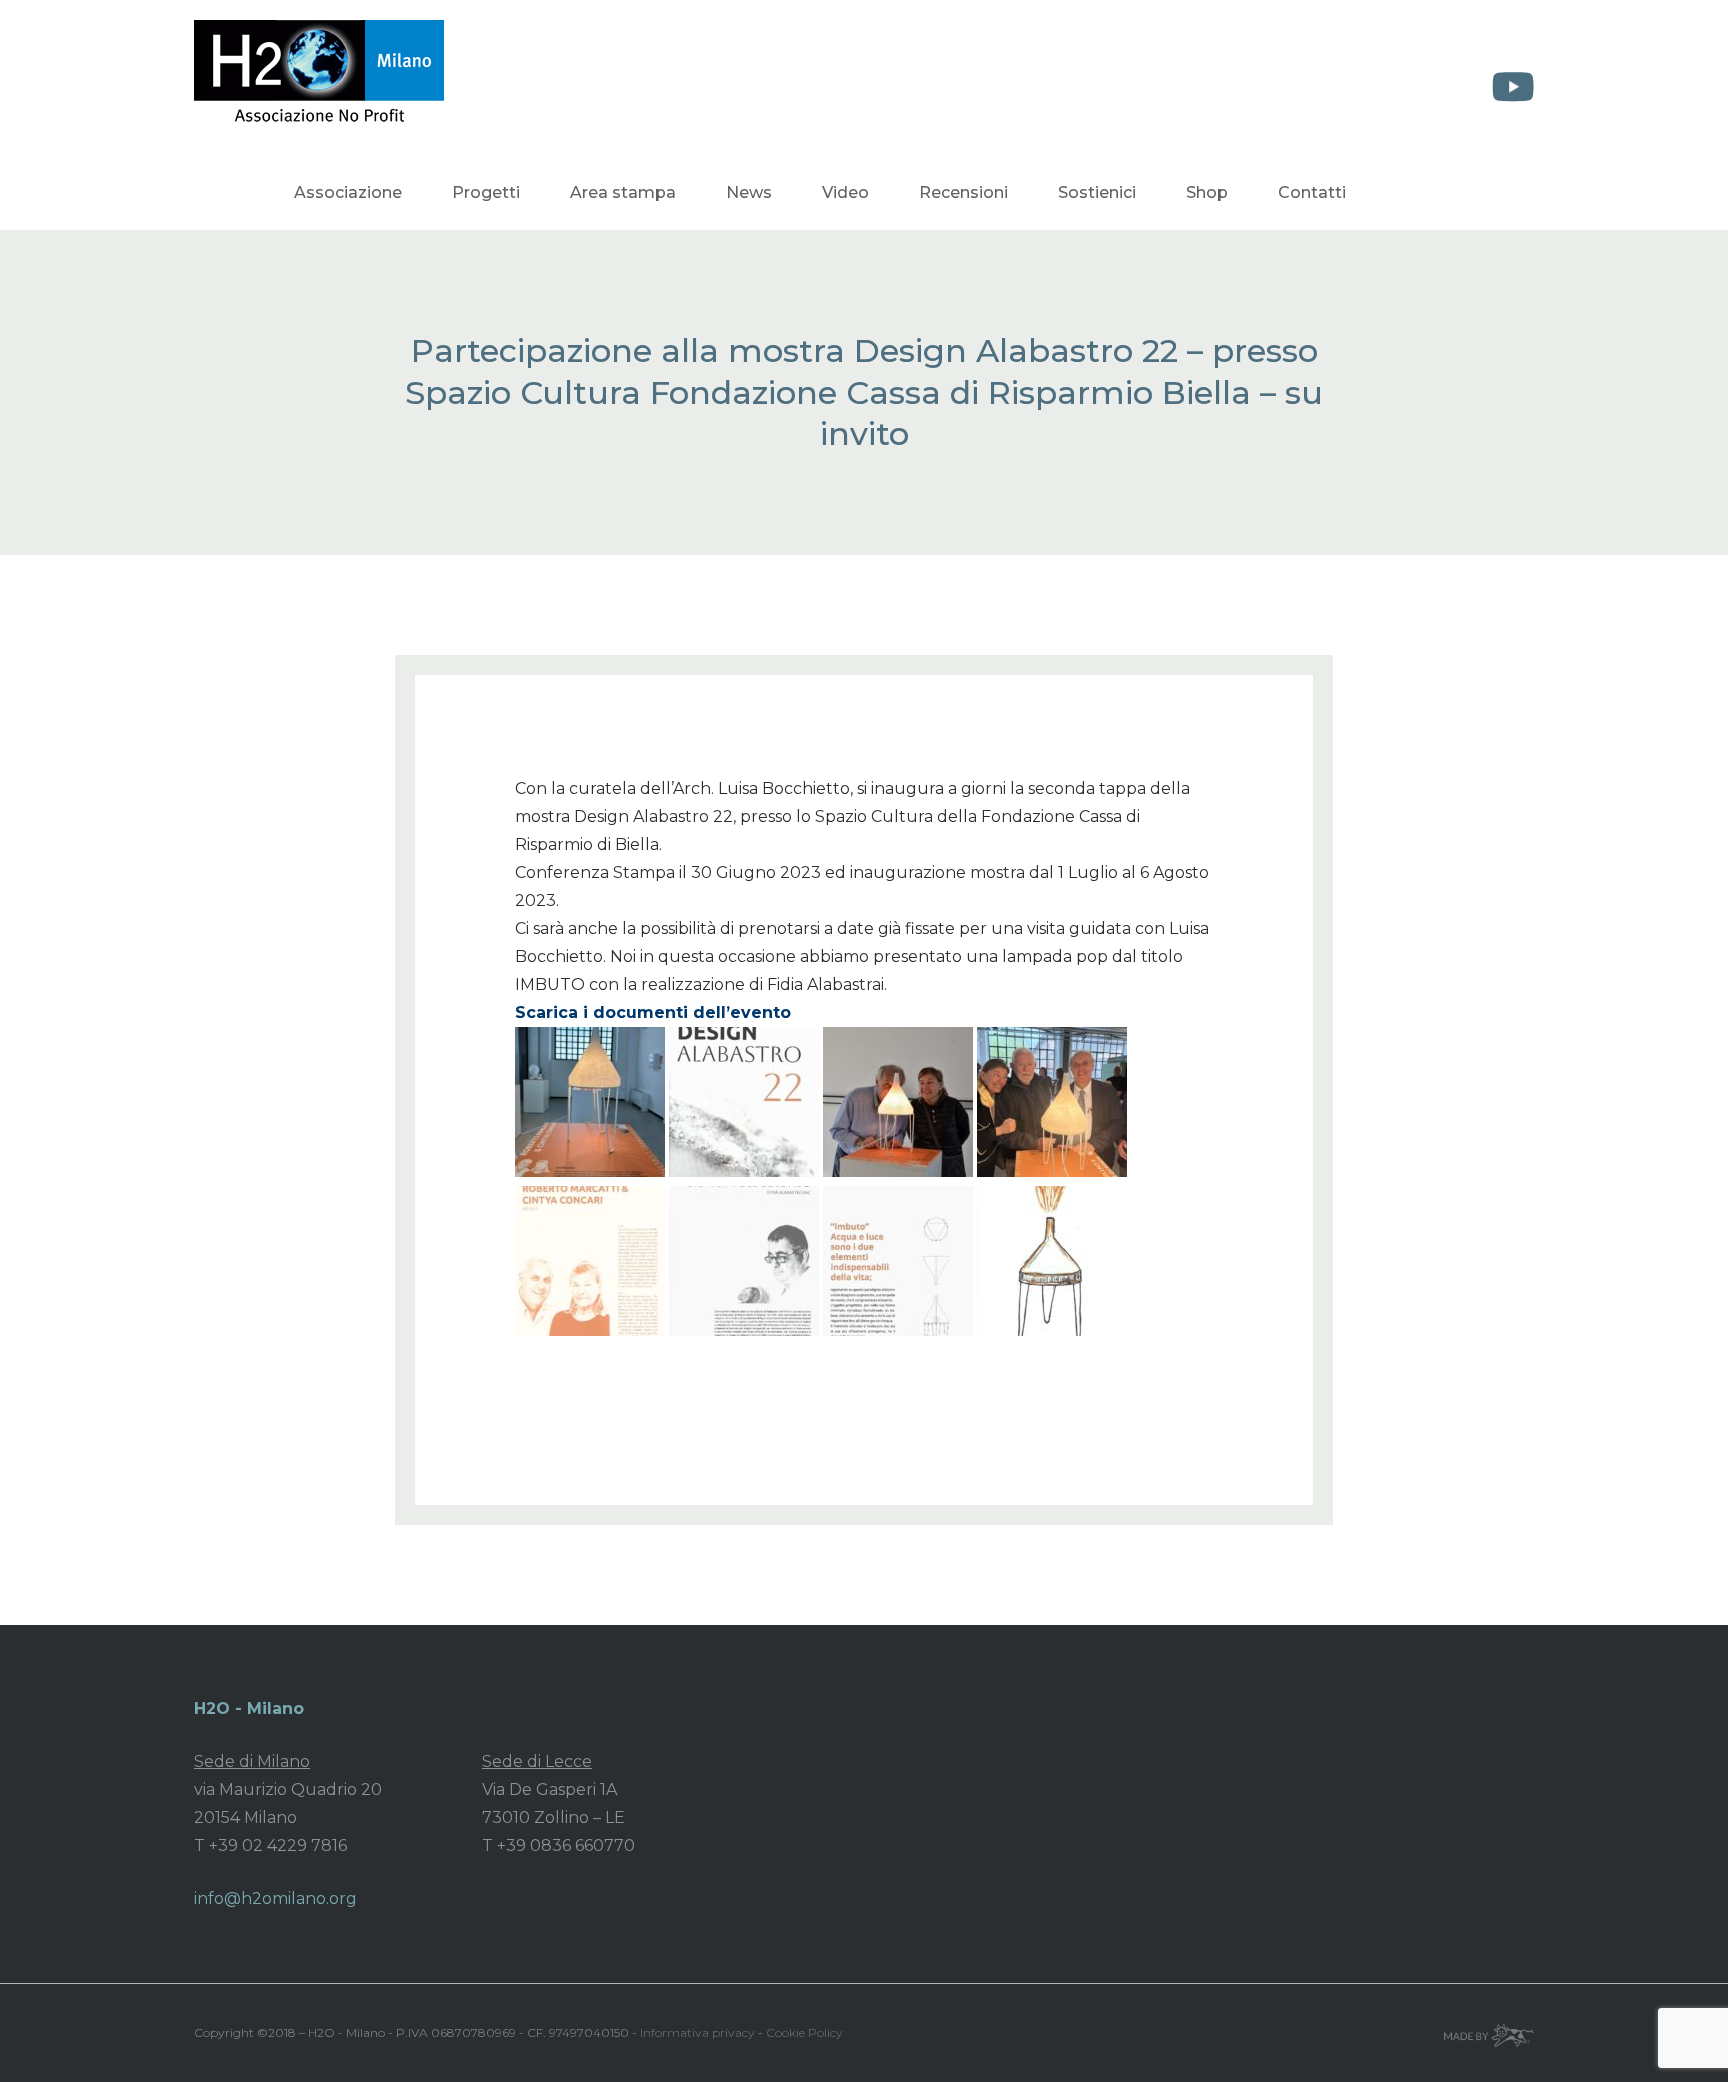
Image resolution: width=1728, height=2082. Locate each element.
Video (845, 192)
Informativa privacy (697, 2032)
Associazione (348, 192)
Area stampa (623, 192)
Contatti (1312, 192)
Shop (1207, 192)
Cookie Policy (804, 2032)
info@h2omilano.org (275, 1898)
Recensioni (963, 192)
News (749, 192)
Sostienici (1097, 192)
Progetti (486, 192)
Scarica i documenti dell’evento (653, 1012)
